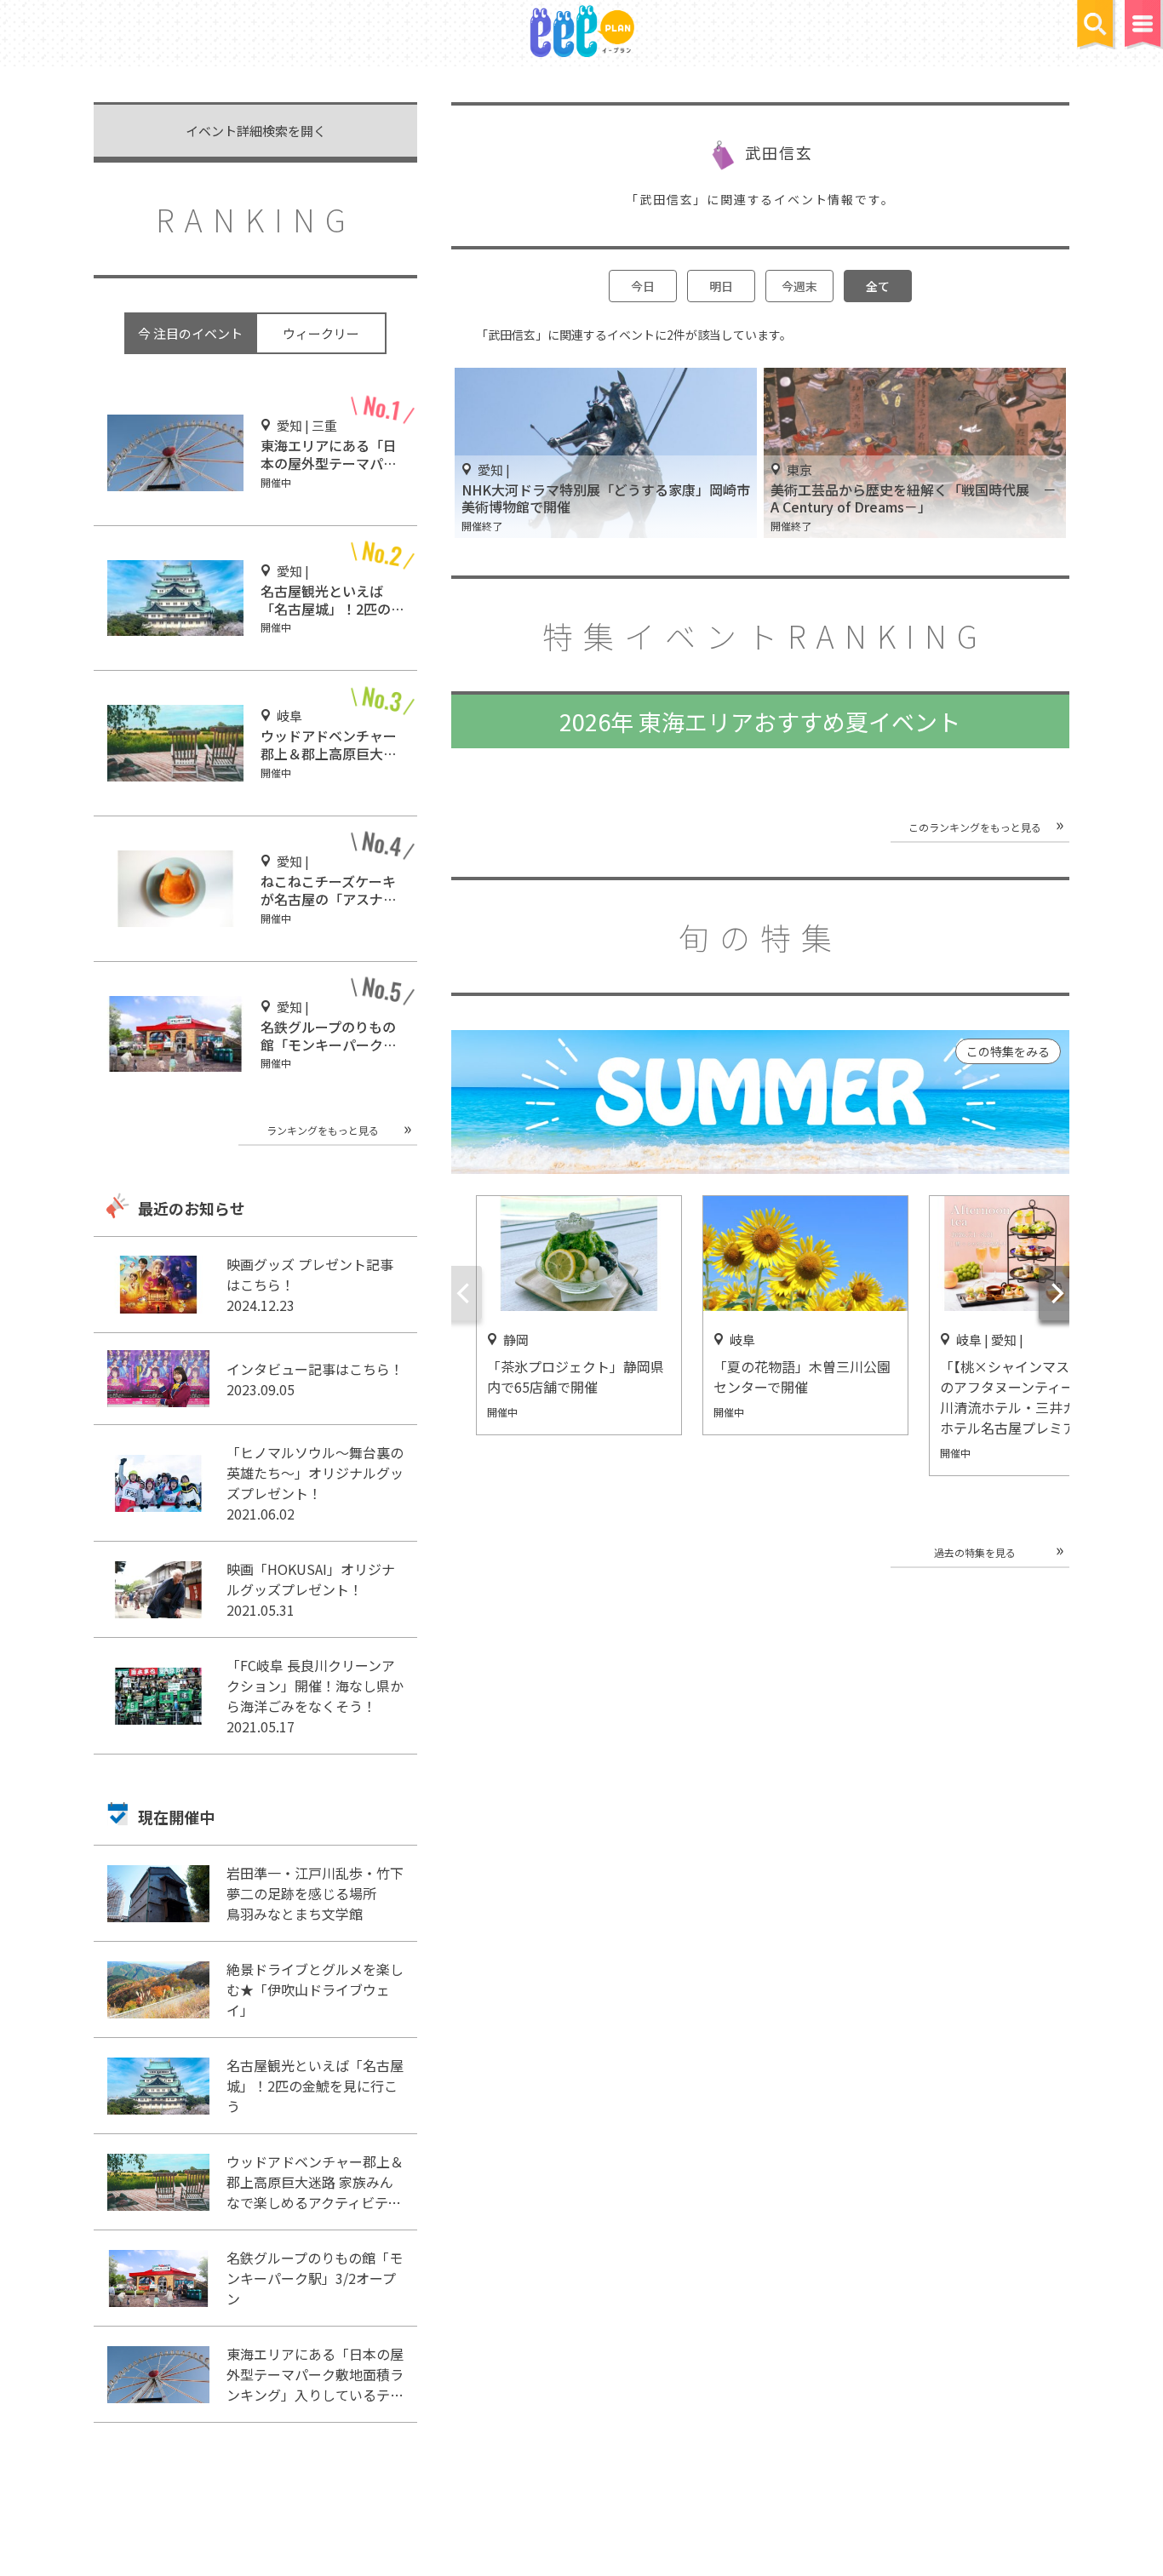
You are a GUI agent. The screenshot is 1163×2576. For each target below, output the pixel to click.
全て (878, 286)
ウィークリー (321, 333)
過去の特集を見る (975, 1552)
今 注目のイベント (190, 333)
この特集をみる (1008, 1051)
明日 (721, 286)
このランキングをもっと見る (975, 827)
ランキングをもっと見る (323, 1130)
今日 (643, 286)
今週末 (799, 286)
